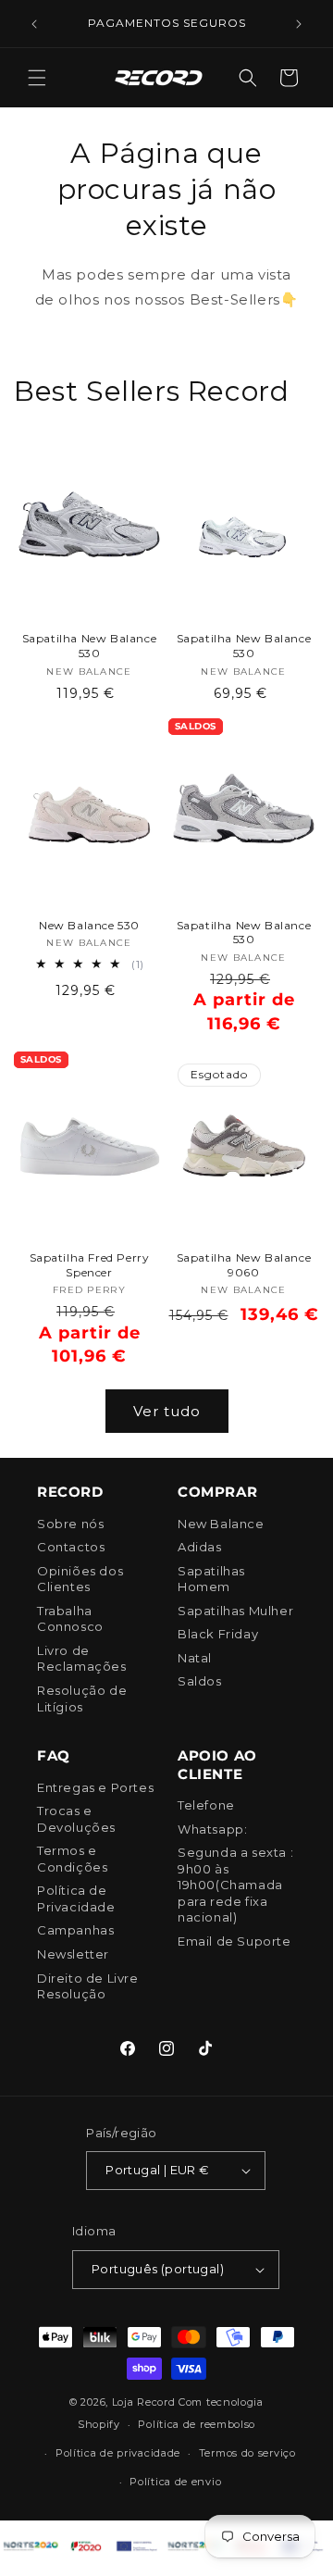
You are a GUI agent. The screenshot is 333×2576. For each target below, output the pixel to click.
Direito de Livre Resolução (88, 1986)
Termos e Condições (72, 1859)
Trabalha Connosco (70, 1619)
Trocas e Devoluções (76, 1819)
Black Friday (218, 1634)
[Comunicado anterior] (34, 24)
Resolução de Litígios (82, 1699)
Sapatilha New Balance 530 (90, 646)
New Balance (221, 1524)
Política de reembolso (197, 2424)
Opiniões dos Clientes (80, 1579)
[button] (37, 78)
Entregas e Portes (95, 1787)
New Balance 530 (89, 925)
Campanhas (75, 1930)
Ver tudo (167, 1411)
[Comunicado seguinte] (299, 24)
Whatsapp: (212, 1829)
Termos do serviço (247, 2453)
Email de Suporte (234, 1941)
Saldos (200, 1681)
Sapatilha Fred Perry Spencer (90, 1265)
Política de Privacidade (76, 1898)
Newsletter (73, 1954)
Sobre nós (70, 1524)
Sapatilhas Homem (211, 1579)
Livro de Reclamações (82, 1659)
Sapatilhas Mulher (235, 1611)
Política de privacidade (118, 2453)
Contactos (71, 1547)
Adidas (200, 1547)
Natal (195, 1658)
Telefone (206, 1805)
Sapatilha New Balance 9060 (244, 1265)
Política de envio (175, 2482)
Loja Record (144, 2402)
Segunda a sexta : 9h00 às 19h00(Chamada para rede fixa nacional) (235, 1885)
